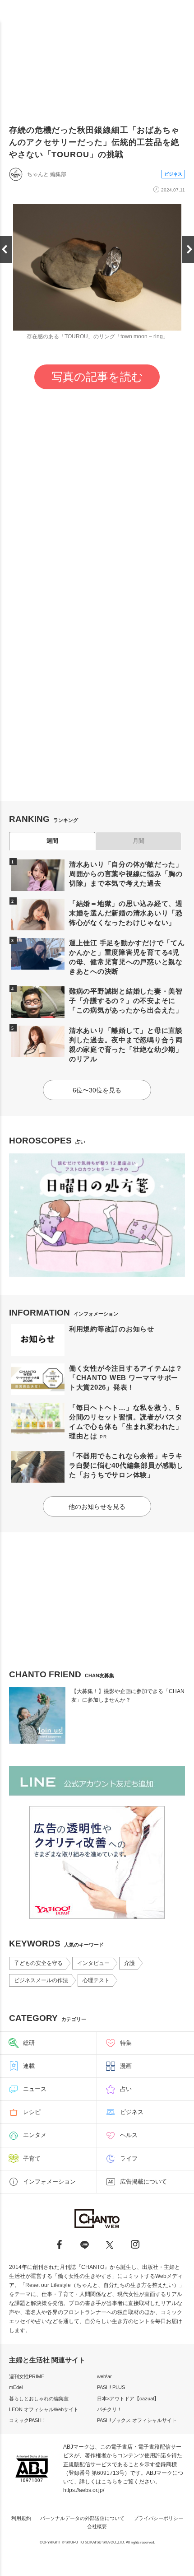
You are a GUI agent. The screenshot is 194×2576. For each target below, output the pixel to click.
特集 (126, 2043)
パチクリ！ (109, 2409)
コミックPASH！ (28, 2420)
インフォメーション (49, 2182)
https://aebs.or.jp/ (84, 2490)
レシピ (32, 2112)
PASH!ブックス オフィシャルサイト (137, 2420)
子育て (32, 2158)
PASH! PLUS (111, 2387)
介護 (129, 1963)
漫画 (126, 2066)
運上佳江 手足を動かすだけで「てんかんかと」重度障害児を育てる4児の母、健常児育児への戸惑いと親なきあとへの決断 (127, 957)
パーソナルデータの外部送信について (82, 2518)
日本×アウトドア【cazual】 (128, 2399)
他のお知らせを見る (97, 1507)
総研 (29, 2043)
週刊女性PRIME (27, 2376)
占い (126, 2089)
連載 (29, 2066)
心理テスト (96, 1980)
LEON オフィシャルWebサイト (44, 2409)
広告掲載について (143, 2182)
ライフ (129, 2158)
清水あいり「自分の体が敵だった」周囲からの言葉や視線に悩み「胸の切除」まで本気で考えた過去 (126, 874)
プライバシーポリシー (158, 2518)
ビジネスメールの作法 (41, 1980)
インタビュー (93, 1963)
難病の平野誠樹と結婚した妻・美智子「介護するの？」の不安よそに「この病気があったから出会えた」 (126, 1001)
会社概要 (97, 2526)
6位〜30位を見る (97, 1090)
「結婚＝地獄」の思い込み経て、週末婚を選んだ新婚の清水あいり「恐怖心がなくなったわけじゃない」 (126, 913)
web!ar (104, 2376)
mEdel (16, 2387)
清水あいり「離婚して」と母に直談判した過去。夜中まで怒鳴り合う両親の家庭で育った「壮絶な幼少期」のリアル (126, 1045)
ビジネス (173, 174)
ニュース (35, 2089)
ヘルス (129, 2135)
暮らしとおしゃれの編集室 (39, 2399)
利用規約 (21, 2518)
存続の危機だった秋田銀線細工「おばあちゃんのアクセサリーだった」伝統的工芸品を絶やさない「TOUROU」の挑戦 (94, 142)
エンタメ (35, 2135)
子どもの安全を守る (38, 1963)
